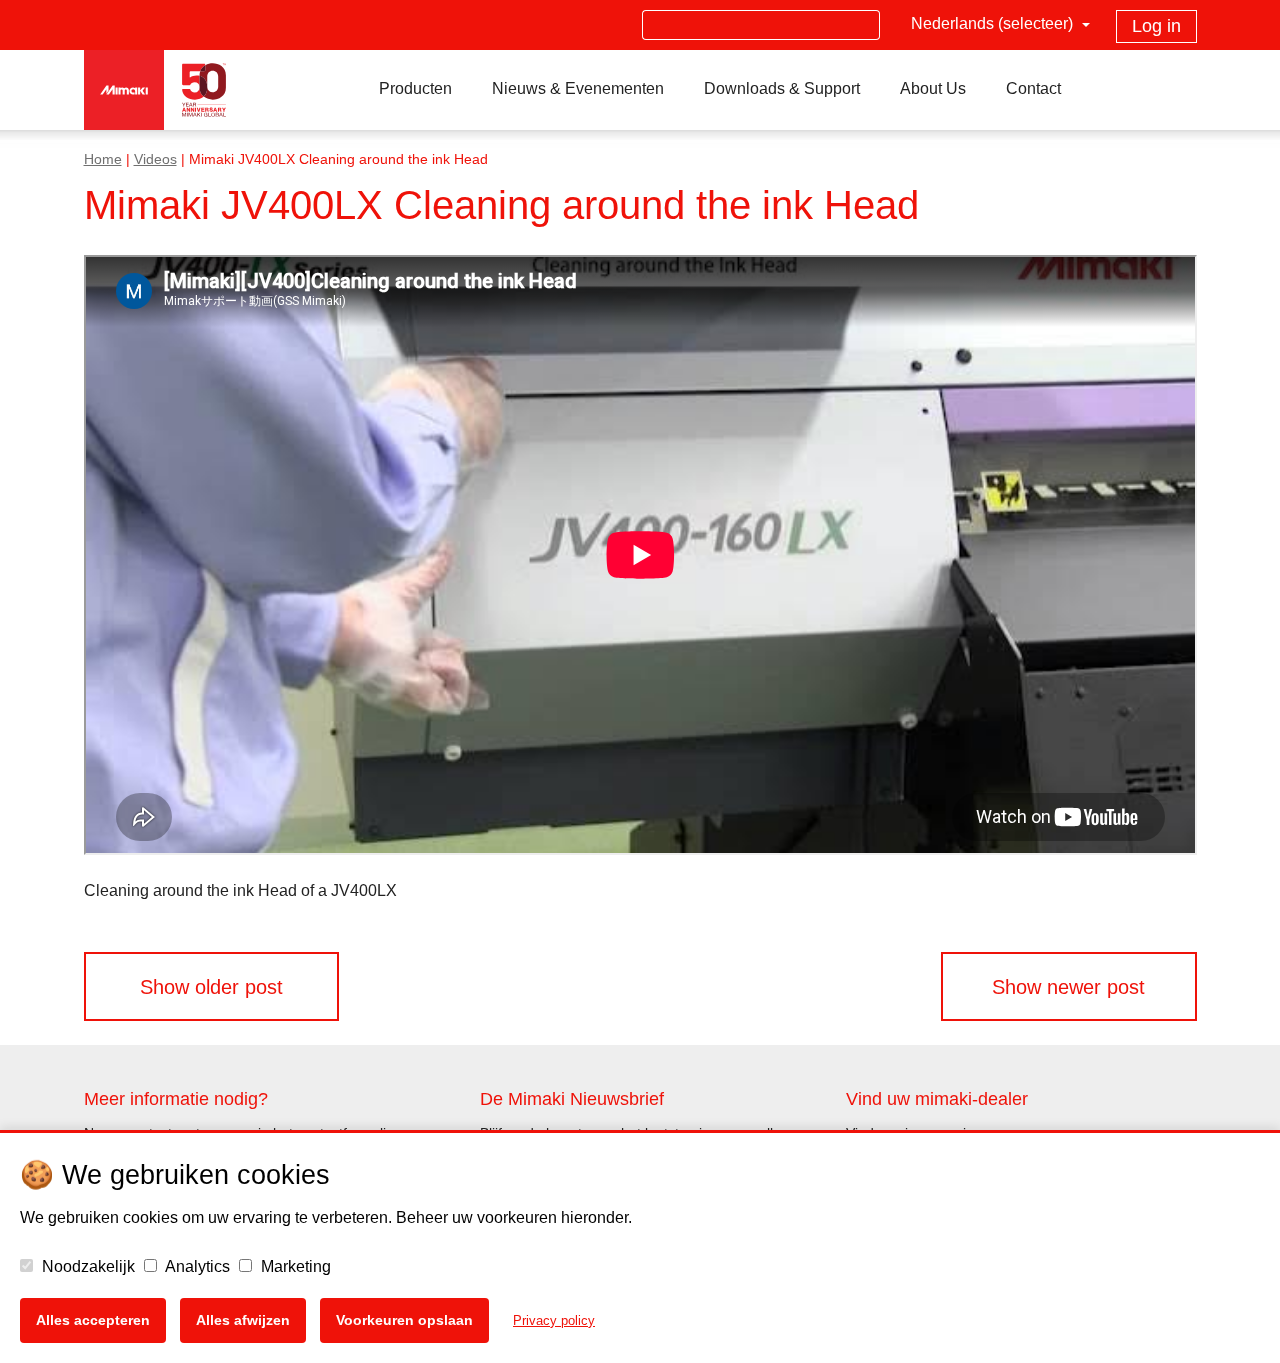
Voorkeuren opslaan (404, 1320)
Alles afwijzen (243, 1320)
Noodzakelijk (86, 1266)
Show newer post (1068, 987)
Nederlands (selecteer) (994, 23)
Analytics (196, 1266)
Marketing (294, 1266)
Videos (155, 159)
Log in (1156, 26)
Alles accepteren (93, 1320)
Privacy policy (554, 1320)
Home (103, 159)
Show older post (211, 987)
